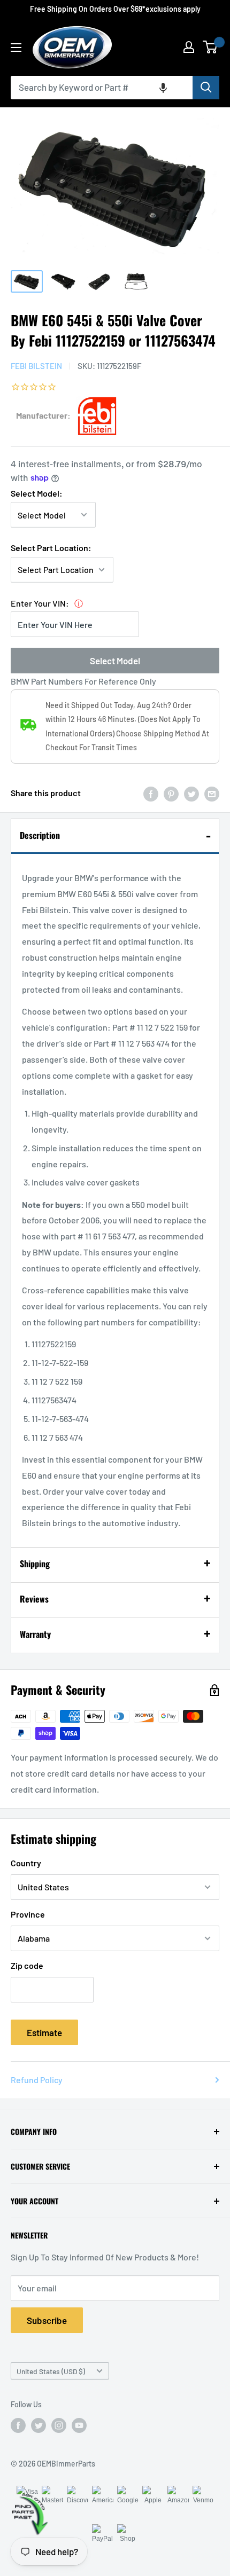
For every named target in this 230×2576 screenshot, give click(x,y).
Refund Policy (37, 2080)
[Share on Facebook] (151, 793)
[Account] (189, 47)
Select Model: (37, 493)
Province (28, 1914)
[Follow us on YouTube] (79, 2425)
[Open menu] (16, 48)
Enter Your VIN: (40, 603)
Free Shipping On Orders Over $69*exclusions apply (115, 9)
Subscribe (47, 2320)
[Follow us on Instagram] (59, 2425)
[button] (163, 88)
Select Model (115, 661)
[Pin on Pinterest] (171, 793)
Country (26, 1863)
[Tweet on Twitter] (191, 793)
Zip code (27, 1965)
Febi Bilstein (36, 366)
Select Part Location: (51, 548)
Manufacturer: (43, 415)
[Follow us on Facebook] (18, 2425)
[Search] (206, 88)
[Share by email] (212, 793)
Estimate (44, 2032)
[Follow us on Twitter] (39, 2425)
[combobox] (102, 88)
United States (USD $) (51, 2371)
